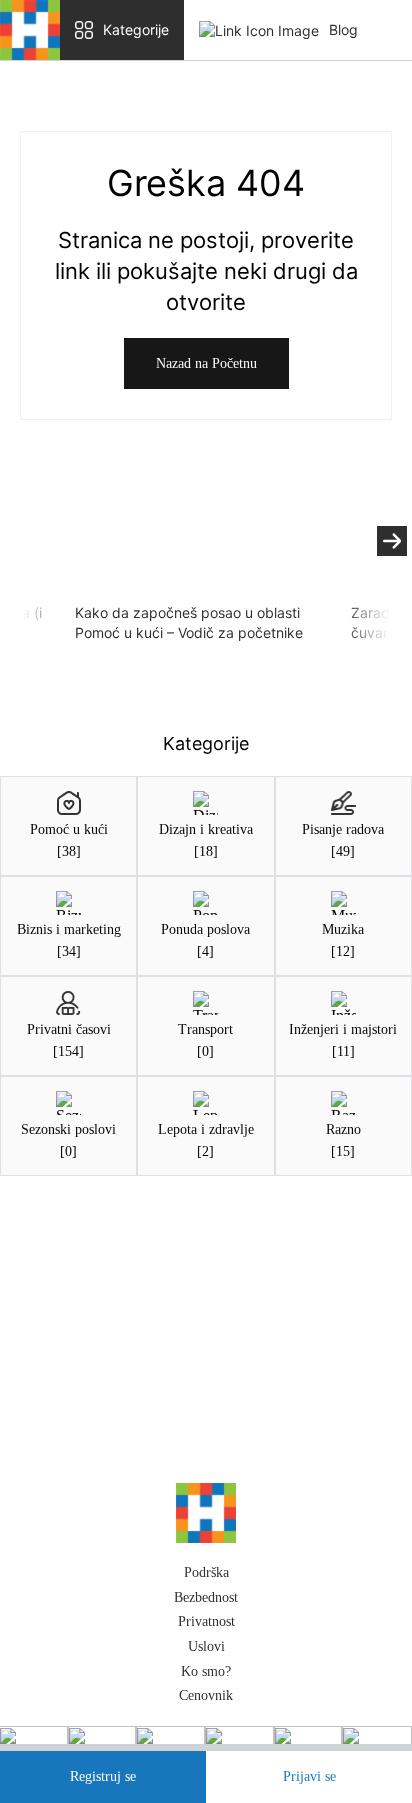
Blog (343, 29)
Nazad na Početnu (206, 363)
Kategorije (136, 29)
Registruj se (103, 1776)
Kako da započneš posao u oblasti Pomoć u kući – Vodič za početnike (189, 622)
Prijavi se (309, 1776)
